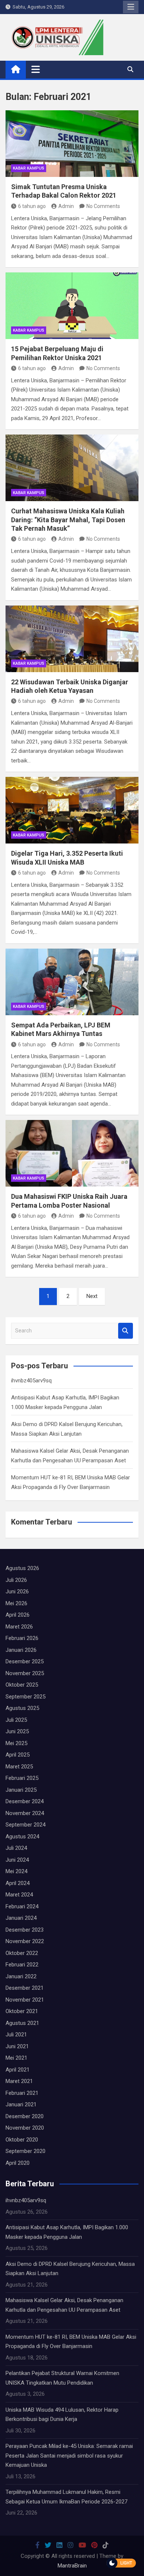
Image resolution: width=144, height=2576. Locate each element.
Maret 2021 (19, 2081)
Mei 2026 (16, 1603)
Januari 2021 (21, 2104)
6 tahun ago (32, 206)
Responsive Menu (131, 7)
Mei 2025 (16, 1743)
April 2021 (18, 2070)
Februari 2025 (22, 1778)
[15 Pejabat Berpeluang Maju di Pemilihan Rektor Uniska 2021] (72, 306)
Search (126, 1331)
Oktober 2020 (22, 2140)
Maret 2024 (19, 1895)
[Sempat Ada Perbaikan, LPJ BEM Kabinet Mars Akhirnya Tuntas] (72, 982)
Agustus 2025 (22, 1708)
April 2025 (18, 1755)
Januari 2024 (21, 1918)
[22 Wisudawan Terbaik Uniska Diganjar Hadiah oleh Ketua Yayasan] (72, 639)
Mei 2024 (16, 1871)
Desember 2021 (25, 1988)
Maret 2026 (19, 1627)
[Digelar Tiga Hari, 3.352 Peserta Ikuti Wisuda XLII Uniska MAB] (72, 810)
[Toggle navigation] (36, 69)
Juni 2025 (17, 1731)
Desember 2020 (25, 2116)
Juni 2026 (17, 1591)
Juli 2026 (16, 1580)
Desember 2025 (25, 1661)
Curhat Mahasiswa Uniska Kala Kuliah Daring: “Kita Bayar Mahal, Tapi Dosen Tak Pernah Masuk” (68, 520)
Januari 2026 (21, 1650)
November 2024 (25, 1813)
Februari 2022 (22, 1965)
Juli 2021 (16, 2035)
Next (92, 1296)
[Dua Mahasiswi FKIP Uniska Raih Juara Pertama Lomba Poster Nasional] (72, 1153)
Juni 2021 (17, 2046)
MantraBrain (72, 2566)
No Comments (103, 206)
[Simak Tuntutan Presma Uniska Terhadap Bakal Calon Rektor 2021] (72, 144)
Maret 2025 (19, 1767)
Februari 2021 (22, 2093)
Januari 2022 (21, 1976)
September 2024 (25, 1825)
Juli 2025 (16, 1720)
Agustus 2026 (22, 1568)
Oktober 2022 (22, 1953)
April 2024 (18, 1883)
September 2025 (25, 1697)
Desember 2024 (25, 1801)
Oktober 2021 (22, 2011)
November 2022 (25, 1941)
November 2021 (25, 2000)
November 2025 (25, 1673)
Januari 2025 (21, 1790)
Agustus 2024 (22, 1837)
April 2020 (18, 2163)
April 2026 (18, 1615)
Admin (66, 206)
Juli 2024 (16, 1848)
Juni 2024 (17, 1860)
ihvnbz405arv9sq (31, 1381)
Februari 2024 (22, 1906)
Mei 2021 (16, 2058)
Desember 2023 (25, 1930)
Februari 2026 (22, 1638)
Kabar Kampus (29, 168)
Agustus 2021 (22, 2023)
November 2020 (25, 2128)
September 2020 (25, 2151)
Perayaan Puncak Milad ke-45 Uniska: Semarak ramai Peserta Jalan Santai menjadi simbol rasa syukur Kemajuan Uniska (69, 2456)
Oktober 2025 (22, 1685)
